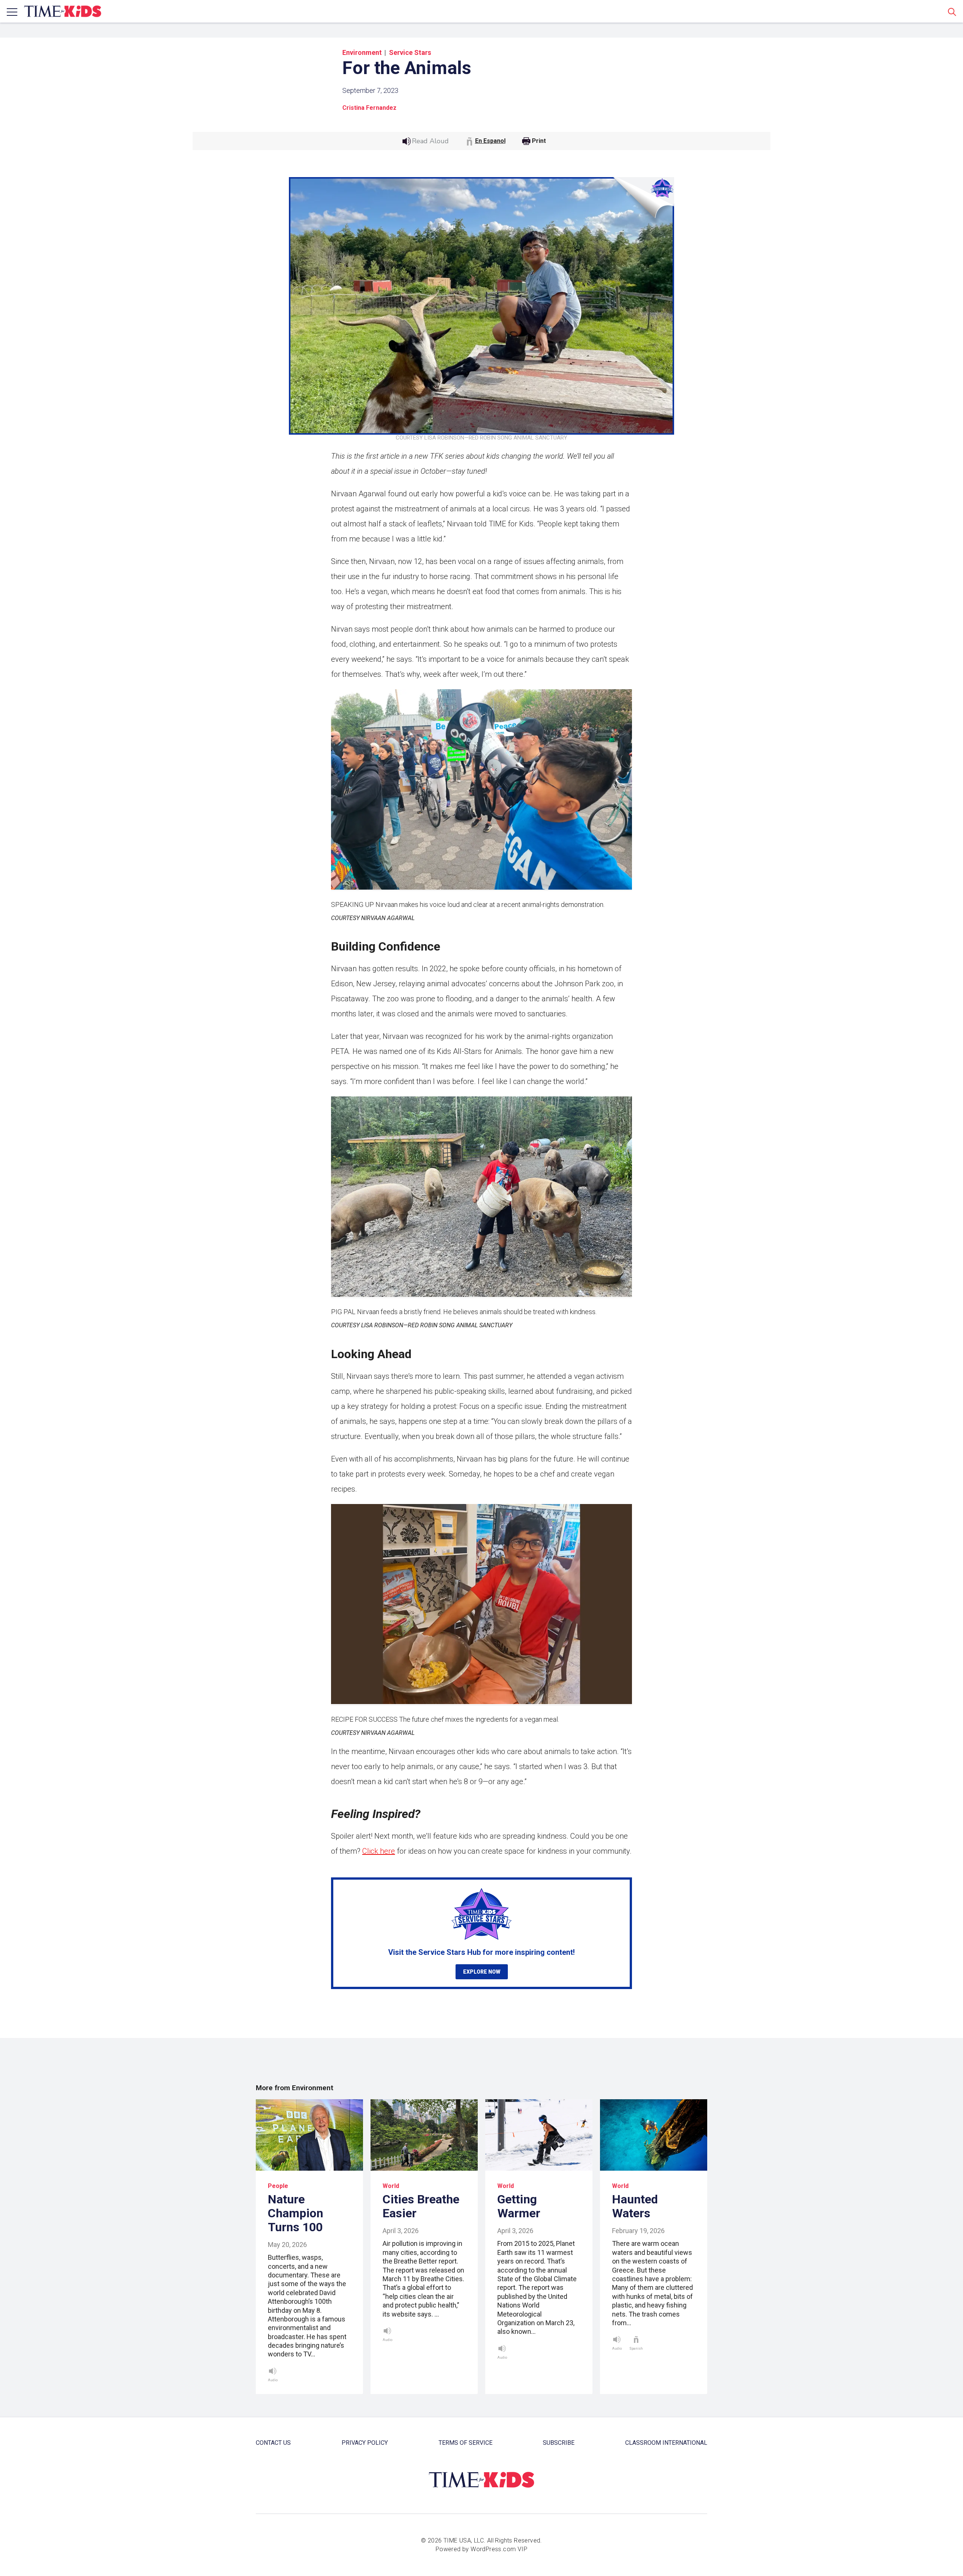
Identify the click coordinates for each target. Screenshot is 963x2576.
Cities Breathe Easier (421, 2206)
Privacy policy (365, 2443)
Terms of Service (466, 2443)
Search (952, 12)
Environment (362, 52)
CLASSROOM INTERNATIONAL (666, 2443)
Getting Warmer (519, 2206)
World (391, 2186)
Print (539, 141)
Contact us (273, 2443)
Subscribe (559, 2443)
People (278, 2186)
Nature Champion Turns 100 (295, 2213)
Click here (379, 1851)
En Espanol (490, 141)
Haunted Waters (635, 2206)
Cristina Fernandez (369, 108)
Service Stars (410, 52)
